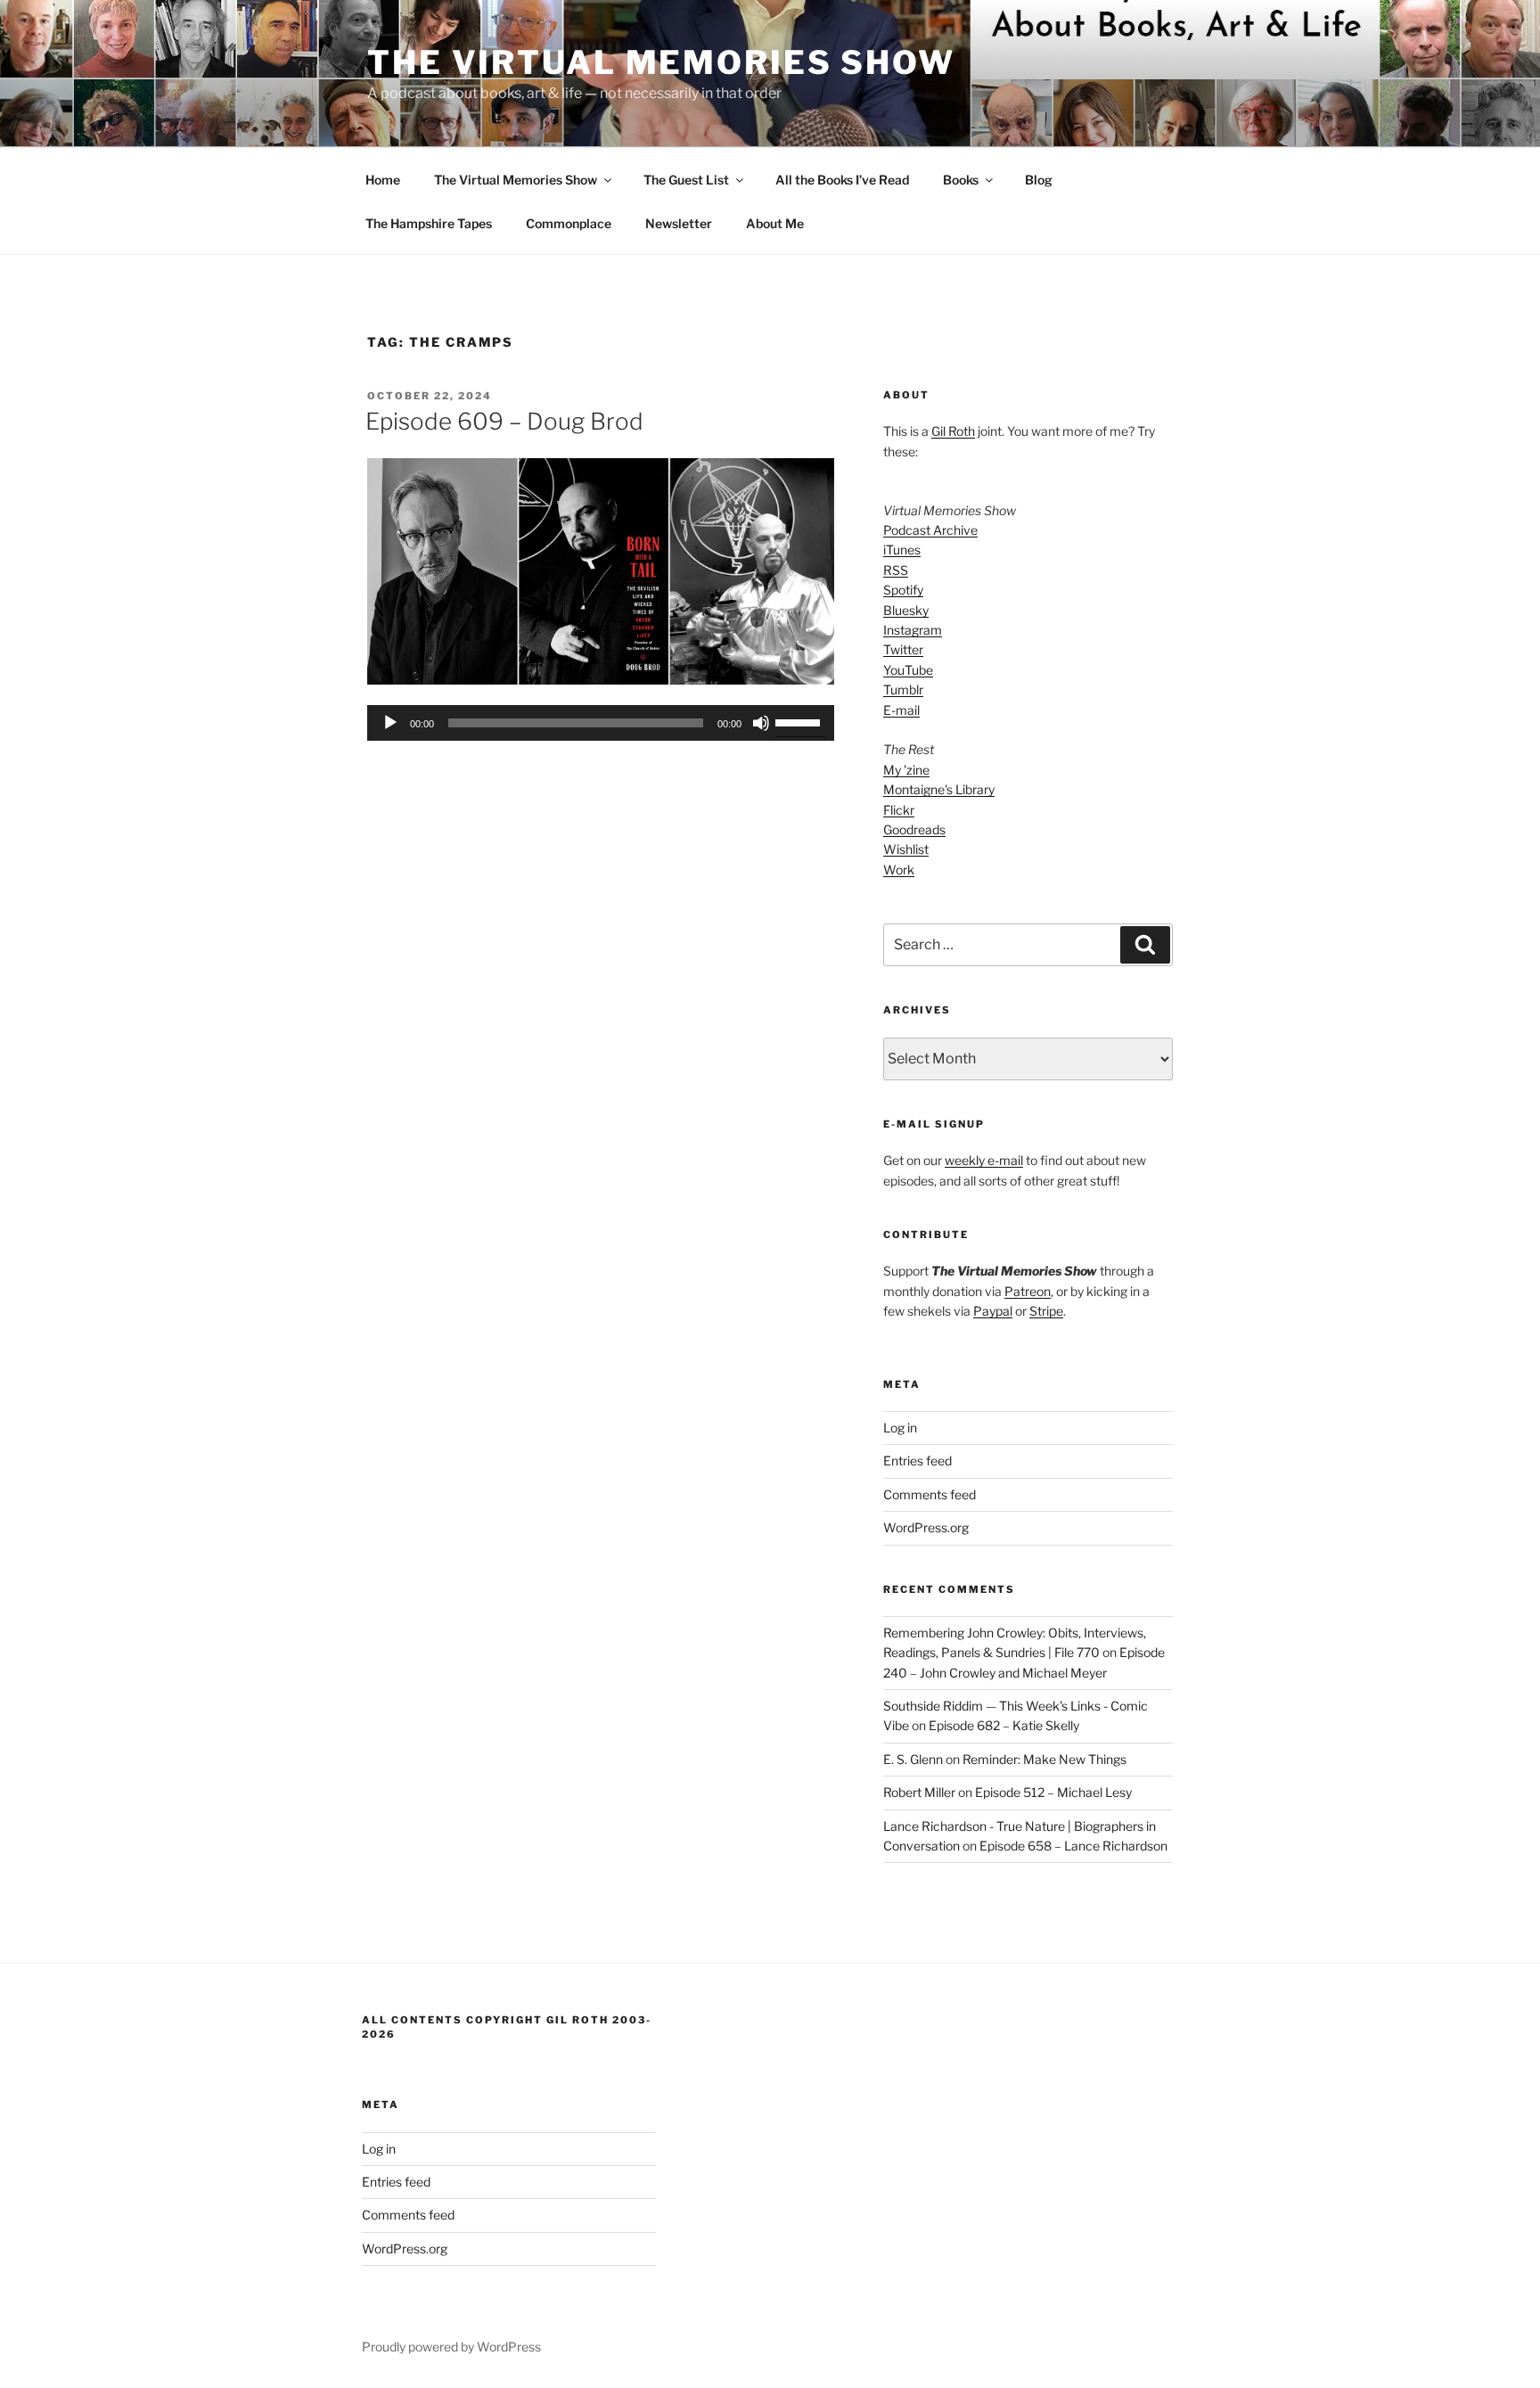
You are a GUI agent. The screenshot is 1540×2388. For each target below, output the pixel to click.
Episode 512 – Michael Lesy (1053, 1792)
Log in (900, 1428)
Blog (1039, 180)
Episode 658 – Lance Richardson (1073, 1846)
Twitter (903, 649)
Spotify (903, 590)
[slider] (800, 721)
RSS (896, 570)
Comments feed (930, 1494)
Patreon (1028, 1291)
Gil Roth (953, 431)
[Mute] (761, 723)
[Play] (390, 723)
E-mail (901, 710)
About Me (775, 223)
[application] (601, 723)
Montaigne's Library (939, 789)
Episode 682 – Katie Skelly (1004, 1725)
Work (899, 870)
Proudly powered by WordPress (451, 2347)
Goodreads (914, 829)
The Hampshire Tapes (429, 223)
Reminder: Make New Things (1044, 1759)
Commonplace (569, 223)
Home (383, 180)
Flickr (899, 810)
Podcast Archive (930, 530)
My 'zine (906, 770)
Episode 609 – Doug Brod (504, 421)
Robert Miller (919, 1792)
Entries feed (917, 1461)
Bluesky (906, 610)
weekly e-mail (984, 1160)
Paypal (993, 1311)
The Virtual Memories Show (661, 62)
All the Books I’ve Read (842, 180)
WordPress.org (926, 1527)
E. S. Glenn (913, 1759)
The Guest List (686, 180)
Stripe (1046, 1311)
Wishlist (906, 849)
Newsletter (679, 223)
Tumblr (903, 689)
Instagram (913, 630)
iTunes (902, 550)
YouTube (908, 670)
